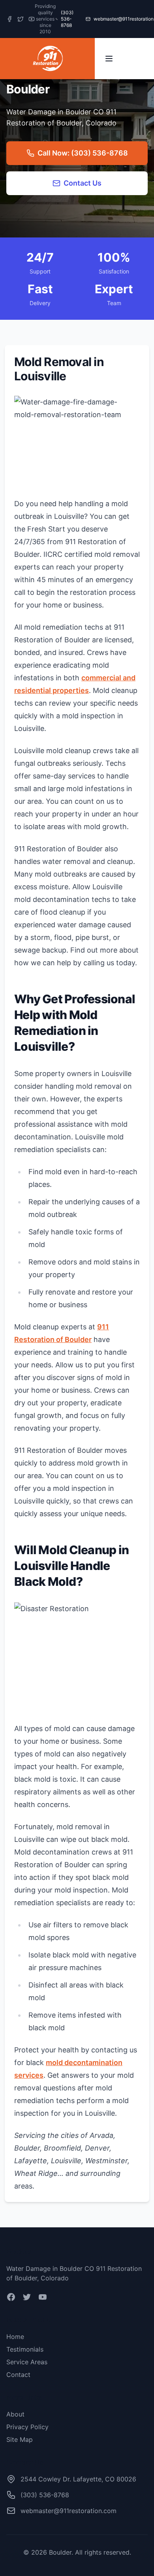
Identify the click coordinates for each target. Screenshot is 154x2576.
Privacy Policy (27, 2427)
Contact (18, 2375)
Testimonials (25, 2349)
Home (15, 2337)
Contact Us (83, 183)
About (15, 2414)
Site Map (20, 2439)
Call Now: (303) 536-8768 (83, 153)
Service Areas (27, 2362)
